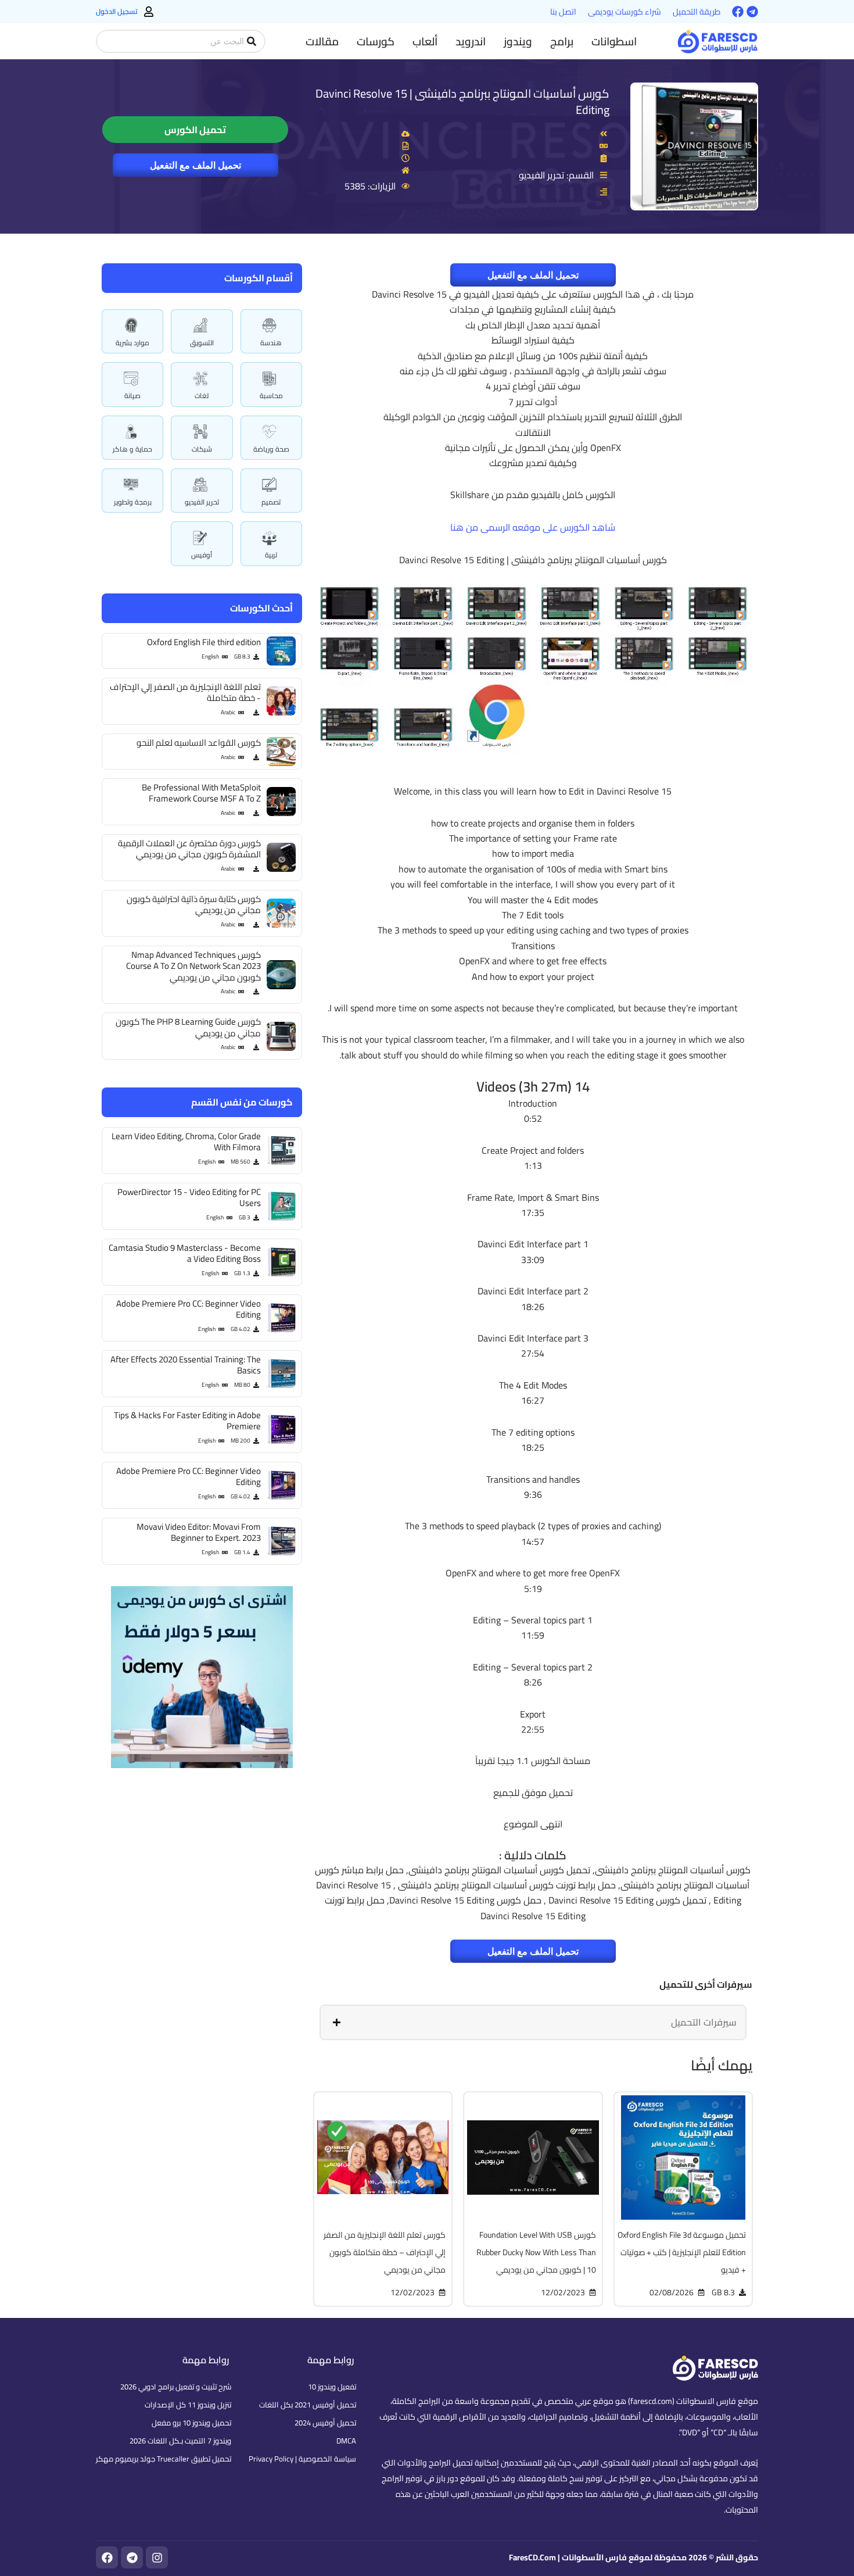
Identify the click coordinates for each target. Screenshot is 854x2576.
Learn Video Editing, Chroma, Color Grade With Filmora (186, 1142)
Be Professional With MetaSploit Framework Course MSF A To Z (201, 793)
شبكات (202, 449)
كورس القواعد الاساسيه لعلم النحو (199, 743)
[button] (614, 41)
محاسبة (271, 396)
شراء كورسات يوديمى (625, 12)
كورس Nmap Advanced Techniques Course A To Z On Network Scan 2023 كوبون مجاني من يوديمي (193, 966)
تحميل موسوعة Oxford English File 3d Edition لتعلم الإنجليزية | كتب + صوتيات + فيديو (682, 2252)
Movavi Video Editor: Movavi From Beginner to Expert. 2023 (199, 1532)
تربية (271, 555)
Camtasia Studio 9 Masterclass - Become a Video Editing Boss (185, 1253)
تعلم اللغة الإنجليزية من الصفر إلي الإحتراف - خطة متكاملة (185, 693)
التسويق (202, 343)
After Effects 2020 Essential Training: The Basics (186, 1365)
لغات (202, 396)
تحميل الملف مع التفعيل (195, 165)
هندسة (271, 343)
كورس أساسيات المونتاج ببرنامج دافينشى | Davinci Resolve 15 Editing (462, 101)
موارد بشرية (132, 343)
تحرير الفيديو (202, 502)
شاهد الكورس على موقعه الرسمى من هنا (533, 527)
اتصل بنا (563, 12)
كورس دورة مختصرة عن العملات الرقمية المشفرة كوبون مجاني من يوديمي (189, 849)
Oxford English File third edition (204, 642)
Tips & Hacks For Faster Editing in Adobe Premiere (187, 1421)
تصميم (271, 502)
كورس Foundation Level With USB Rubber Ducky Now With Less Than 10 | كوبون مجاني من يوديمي (536, 2252)
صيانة (132, 396)
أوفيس (202, 555)
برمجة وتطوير (133, 502)
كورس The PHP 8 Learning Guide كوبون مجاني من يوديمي (188, 1027)
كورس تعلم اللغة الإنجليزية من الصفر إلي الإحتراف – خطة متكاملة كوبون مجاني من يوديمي (385, 2252)
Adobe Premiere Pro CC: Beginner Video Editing (189, 1309)
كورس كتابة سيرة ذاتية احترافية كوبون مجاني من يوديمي (194, 905)
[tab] (533, 2022)
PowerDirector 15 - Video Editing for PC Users (189, 1198)
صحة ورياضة (271, 449)
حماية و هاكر (132, 449)
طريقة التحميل (697, 12)
